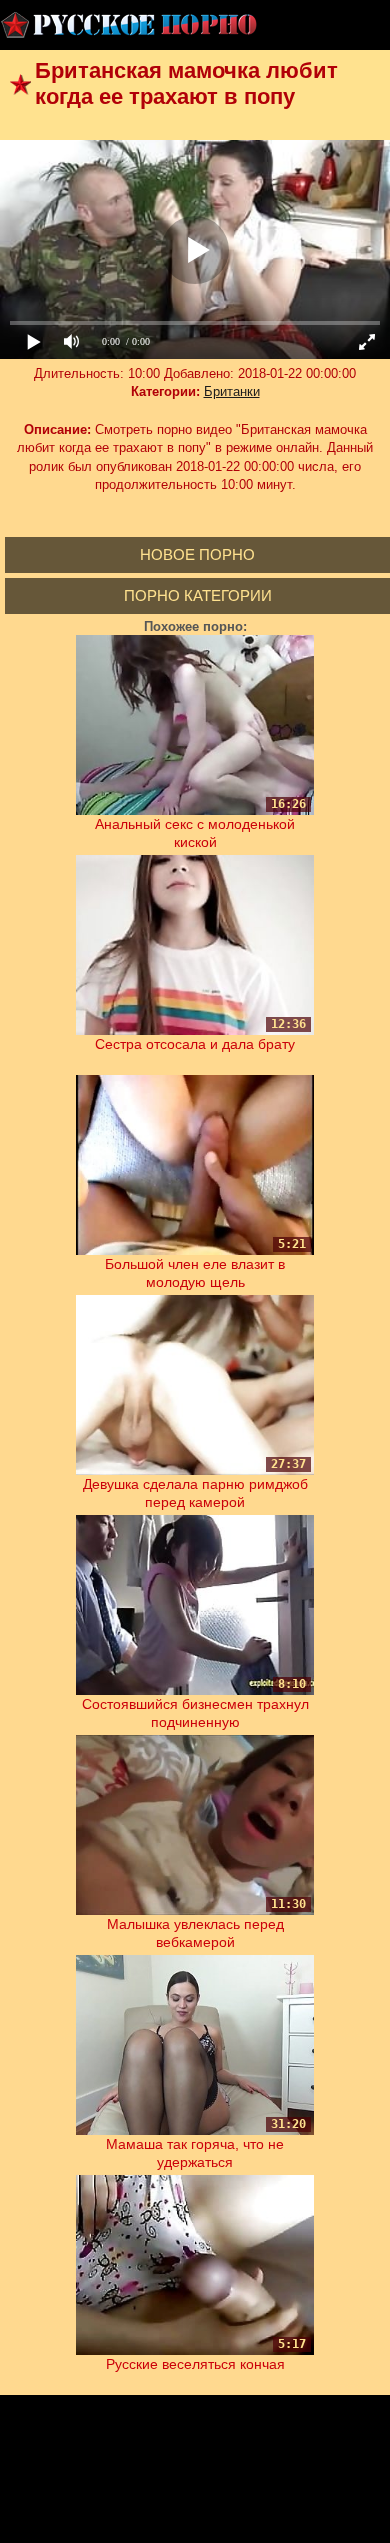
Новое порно (197, 554)
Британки (232, 391)
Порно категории (198, 595)
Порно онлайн (130, 25)
